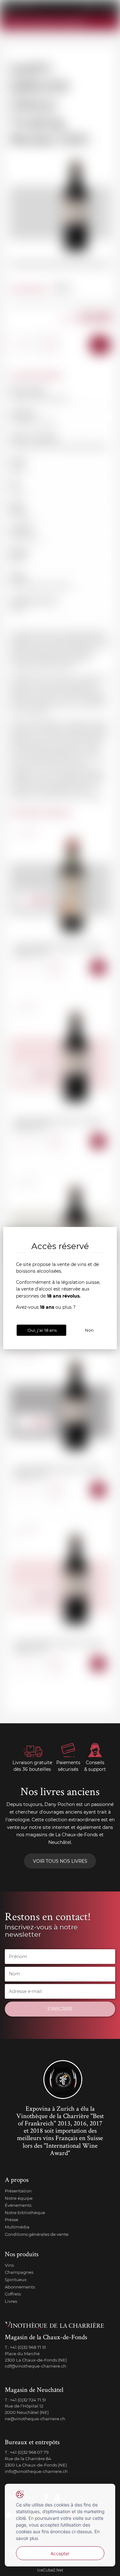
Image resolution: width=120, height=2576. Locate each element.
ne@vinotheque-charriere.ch (35, 2419)
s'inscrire (60, 2009)
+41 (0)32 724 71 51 (28, 2400)
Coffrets (13, 2294)
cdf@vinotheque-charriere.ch (36, 2366)
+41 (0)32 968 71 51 (28, 2347)
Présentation (18, 2191)
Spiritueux (16, 2280)
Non (89, 1330)
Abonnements (20, 2287)
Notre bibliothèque (25, 2213)
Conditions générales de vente (37, 2234)
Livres (11, 2301)
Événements (18, 2205)
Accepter (60, 2554)
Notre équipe (19, 2198)
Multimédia (17, 2227)
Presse (12, 2220)
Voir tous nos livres (60, 1861)
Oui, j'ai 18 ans (42, 1330)
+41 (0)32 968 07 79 (29, 2452)
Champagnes (19, 2272)
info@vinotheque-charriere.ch (36, 2471)
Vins (9, 2265)
